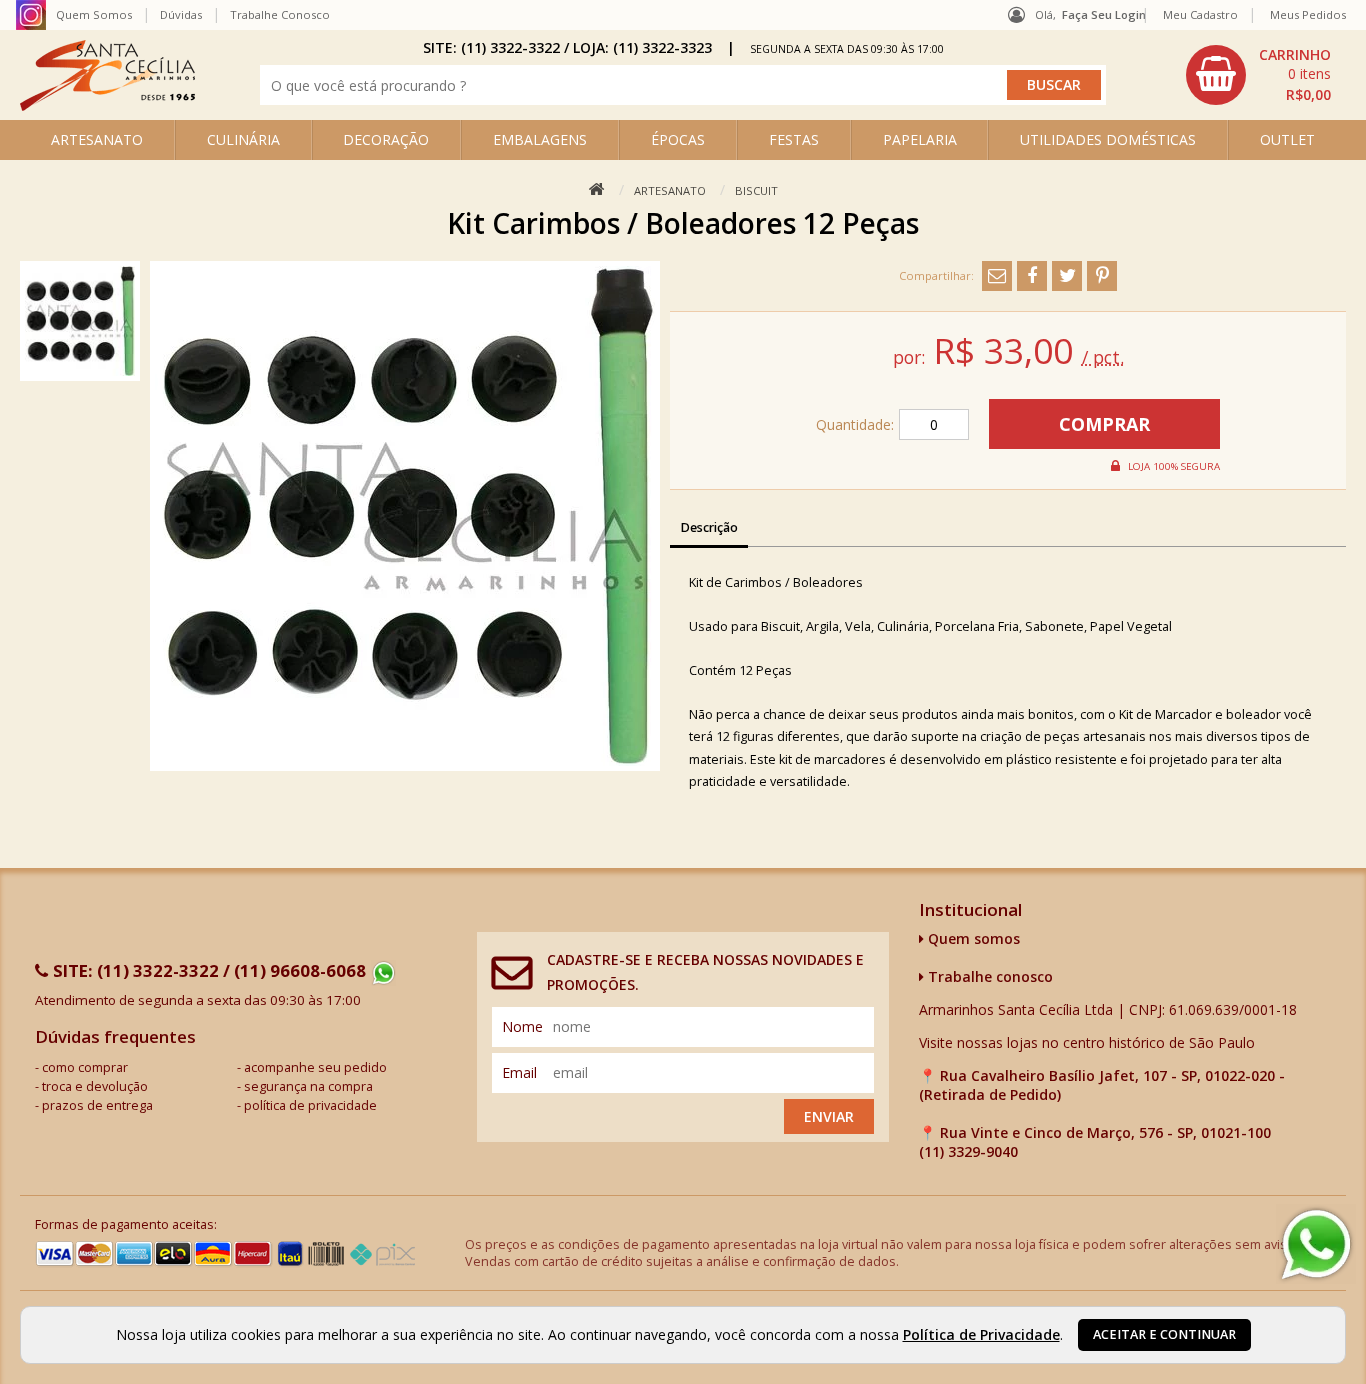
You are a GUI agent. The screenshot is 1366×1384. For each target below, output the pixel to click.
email (519, 1072)
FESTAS (794, 139)
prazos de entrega (97, 1105)
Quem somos (972, 938)
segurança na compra (308, 1086)
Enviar (829, 1116)
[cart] (1261, 75)
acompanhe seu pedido (315, 1067)
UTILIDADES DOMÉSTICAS (1108, 139)
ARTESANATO (97, 139)
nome (522, 1026)
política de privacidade (310, 1105)
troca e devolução (95, 1086)
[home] (107, 105)
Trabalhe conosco (988, 976)
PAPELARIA (920, 139)
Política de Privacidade (981, 1334)
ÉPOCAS (678, 139)
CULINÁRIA (243, 139)
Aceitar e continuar (1164, 1334)
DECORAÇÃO (386, 139)
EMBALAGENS (540, 139)
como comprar (85, 1067)
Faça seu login (1104, 14)
